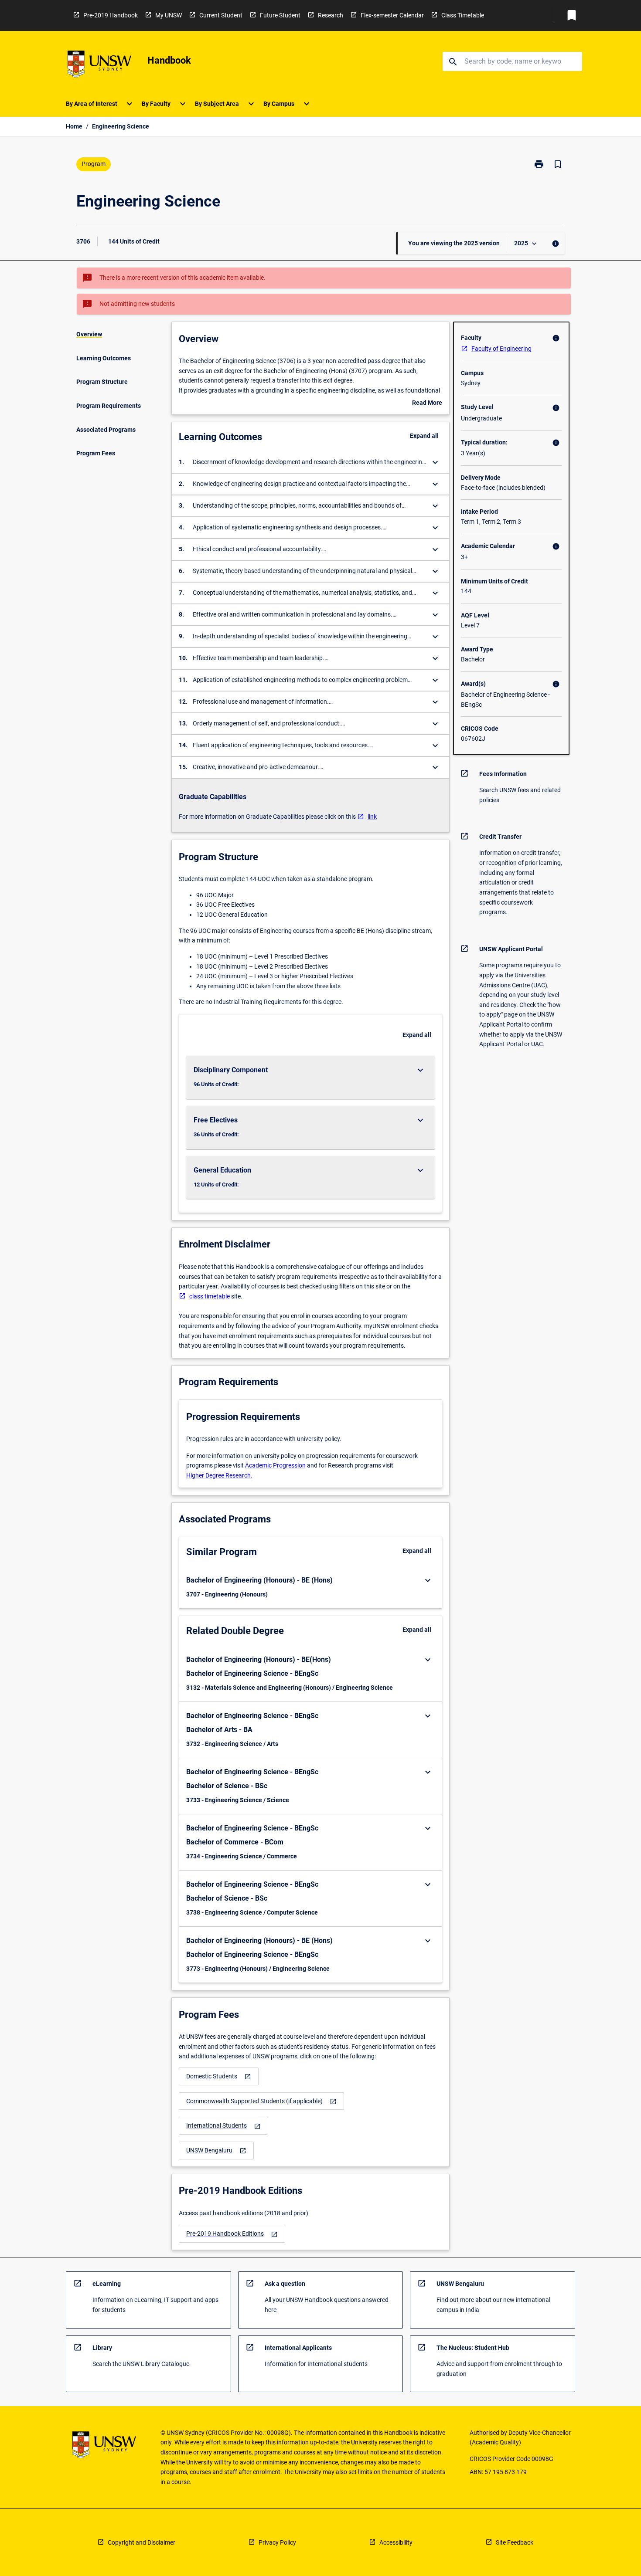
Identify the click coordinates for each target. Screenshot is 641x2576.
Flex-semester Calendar (392, 15)
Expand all (424, 436)
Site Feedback (515, 2542)
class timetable (210, 1296)
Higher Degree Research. (219, 1475)
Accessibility (396, 2542)
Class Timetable (463, 15)
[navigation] (219, 2076)
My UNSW (169, 15)
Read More (427, 403)
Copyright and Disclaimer (141, 2542)
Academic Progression (275, 1465)
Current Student (221, 15)
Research (331, 15)
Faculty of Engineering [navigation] (501, 349)
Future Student (280, 15)
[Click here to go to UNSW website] (99, 66)
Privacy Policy (277, 2542)
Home (74, 126)
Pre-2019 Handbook (111, 15)
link (372, 817)
